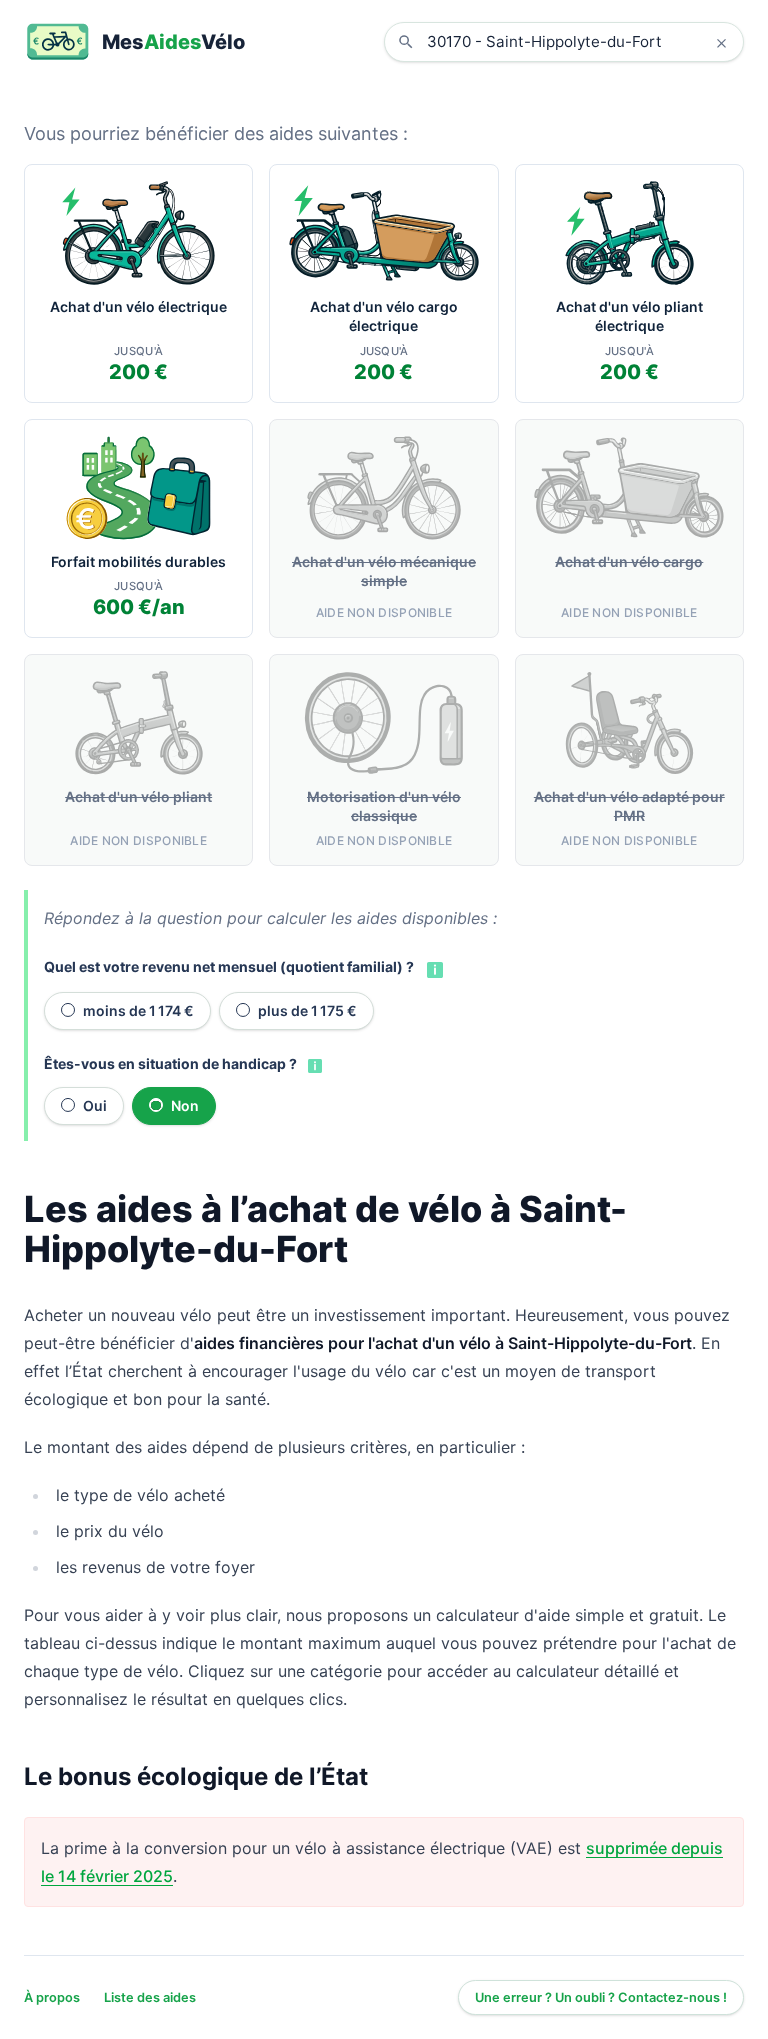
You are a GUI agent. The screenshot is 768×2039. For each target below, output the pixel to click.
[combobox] (579, 42)
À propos (52, 1997)
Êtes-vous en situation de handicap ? (170, 1063)
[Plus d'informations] (433, 968)
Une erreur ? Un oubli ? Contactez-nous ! (601, 1997)
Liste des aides (150, 1997)
